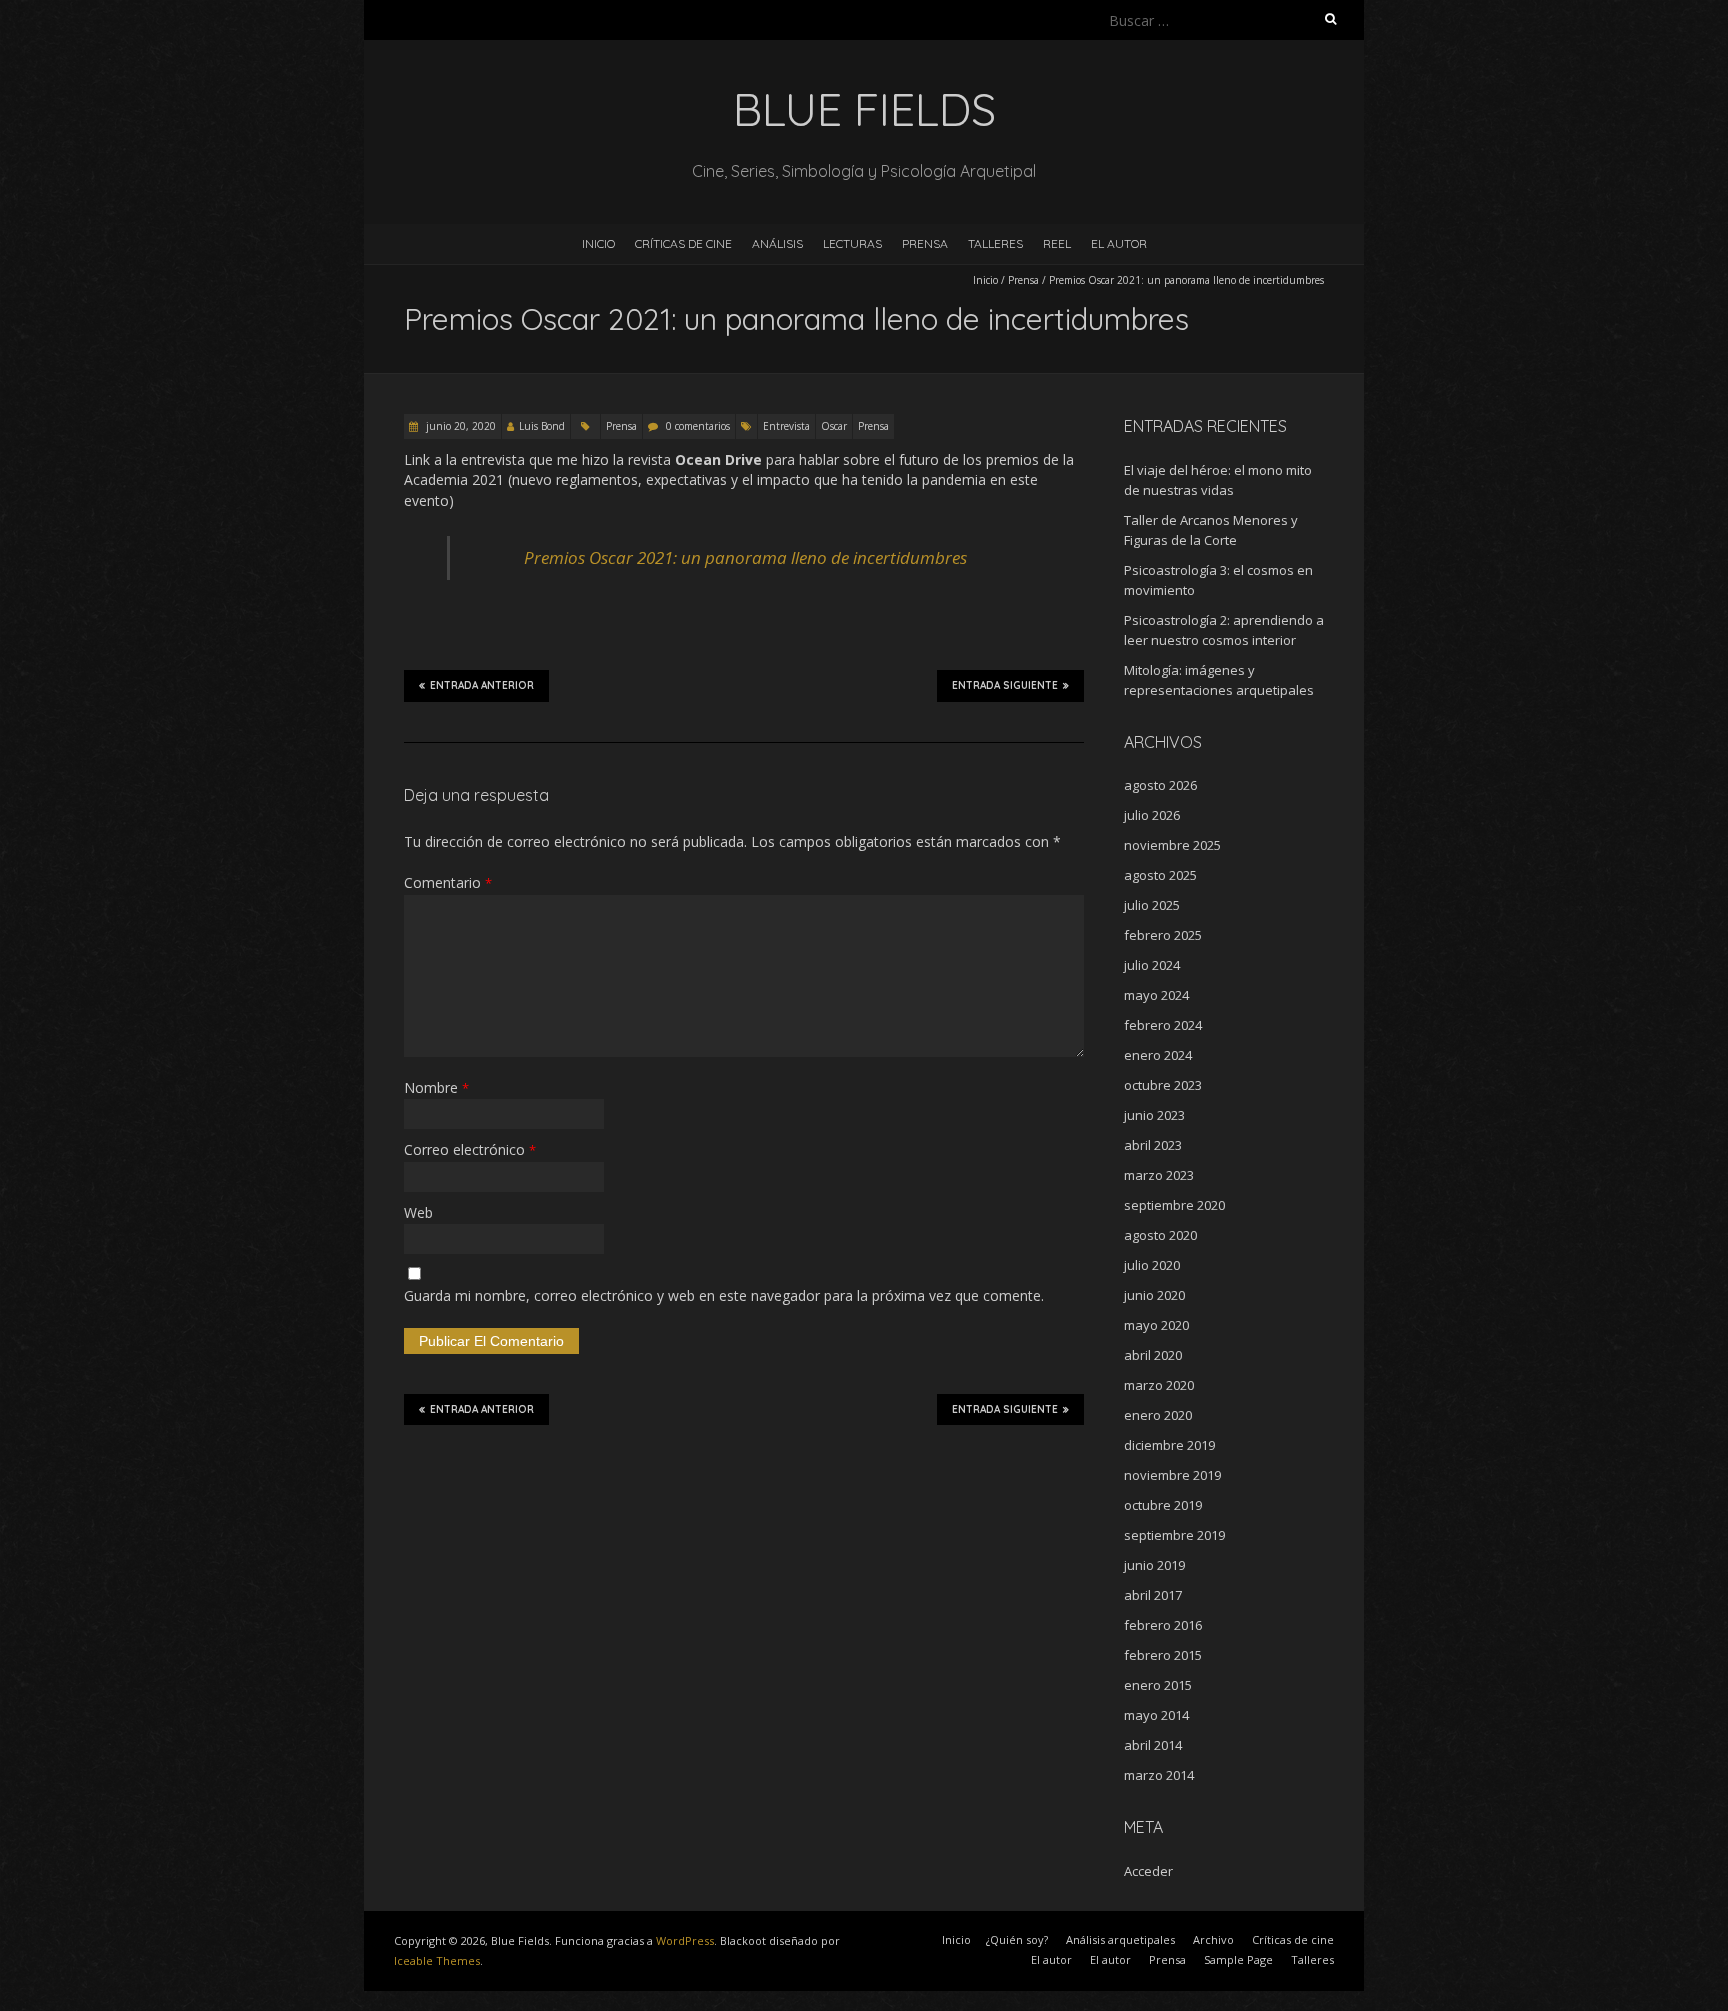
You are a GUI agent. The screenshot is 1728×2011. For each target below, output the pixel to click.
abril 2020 (1153, 1355)
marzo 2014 (1159, 1775)
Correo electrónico (470, 1149)
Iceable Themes (437, 1960)
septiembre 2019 (1174, 1535)
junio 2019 (1154, 1565)
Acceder (1148, 1871)
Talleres (995, 243)
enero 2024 (1158, 1055)
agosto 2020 (1160, 1235)
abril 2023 (1153, 1145)
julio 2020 (1152, 1265)
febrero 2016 (1163, 1625)
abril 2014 (1153, 1745)
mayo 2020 (1156, 1325)
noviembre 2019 (1172, 1475)
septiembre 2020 (1174, 1205)
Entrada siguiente (1005, 685)
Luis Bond (542, 426)
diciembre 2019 (1169, 1445)
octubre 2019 (1163, 1505)
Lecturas (852, 243)
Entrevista (786, 426)
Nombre (436, 1087)
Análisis (777, 243)
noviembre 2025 (1172, 845)
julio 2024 (1152, 965)
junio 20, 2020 (459, 426)
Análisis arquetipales (1120, 1939)
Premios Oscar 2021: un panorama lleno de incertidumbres (745, 557)
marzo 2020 (1159, 1385)
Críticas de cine (683, 243)
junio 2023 (1154, 1115)
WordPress (685, 1940)
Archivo (1213, 1939)
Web (418, 1212)
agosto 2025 (1160, 875)
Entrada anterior (482, 685)
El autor (1051, 1959)
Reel (1057, 243)
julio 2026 (1152, 815)
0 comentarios (698, 426)
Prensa (925, 243)
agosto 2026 (1160, 785)
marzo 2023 (1159, 1175)
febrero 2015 (1163, 1655)
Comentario (448, 882)
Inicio (598, 243)
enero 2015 (1158, 1685)
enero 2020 (1158, 1415)
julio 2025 (1152, 905)
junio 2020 (1154, 1295)
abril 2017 (1153, 1595)
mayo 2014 (1156, 1715)
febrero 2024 (1163, 1025)
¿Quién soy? (1017, 1939)
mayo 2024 (1156, 995)
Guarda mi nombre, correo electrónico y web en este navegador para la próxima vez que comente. (724, 1295)
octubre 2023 (1163, 1085)
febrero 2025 (1163, 935)
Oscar (834, 426)
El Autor (1119, 243)
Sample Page (1238, 1959)
